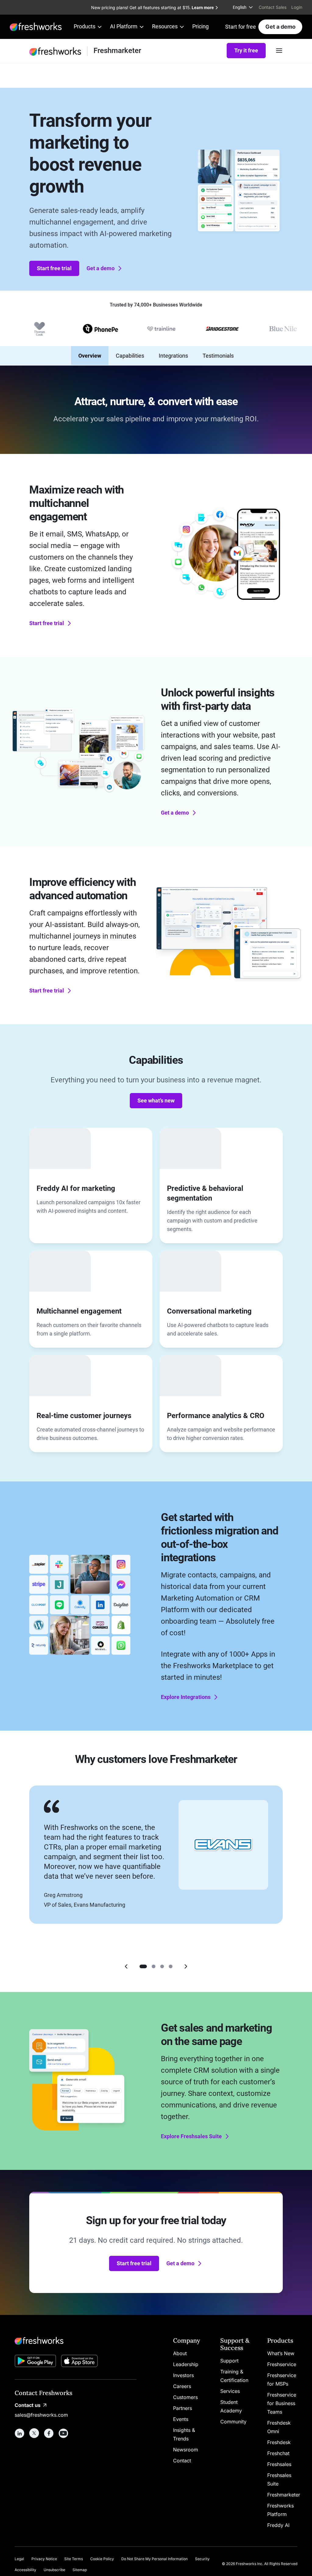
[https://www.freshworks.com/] (36, 27)
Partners (183, 2408)
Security (202, 2559)
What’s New (281, 2353)
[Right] (186, 1966)
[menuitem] (243, 7)
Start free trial (54, 268)
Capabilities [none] (130, 356)
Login (297, 7)
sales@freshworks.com (41, 2415)
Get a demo (280, 27)
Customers (185, 2397)
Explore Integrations (186, 1697)
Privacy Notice (44, 2559)
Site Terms (74, 2559)
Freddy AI (278, 2525)
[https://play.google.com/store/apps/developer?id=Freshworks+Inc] (35, 2362)
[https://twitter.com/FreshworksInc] (34, 2433)
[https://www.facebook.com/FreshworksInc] (49, 2433)
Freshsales (279, 2464)
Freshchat (278, 2453)
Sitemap (80, 2570)
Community (233, 2422)
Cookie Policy (102, 2559)
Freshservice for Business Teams (282, 2403)
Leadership (186, 2364)
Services (230, 2391)
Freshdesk (279, 2442)
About (180, 2353)
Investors (183, 2375)
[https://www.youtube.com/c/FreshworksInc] (63, 2433)
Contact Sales (273, 7)
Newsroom (186, 2450)
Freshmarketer (284, 2495)
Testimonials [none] (218, 356)
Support (229, 2361)
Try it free (246, 50)
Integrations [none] (173, 356)
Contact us (28, 2405)
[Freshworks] (76, 2341)
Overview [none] (90, 356)
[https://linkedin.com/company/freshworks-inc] (19, 2433)
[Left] (126, 1966)
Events (181, 2419)
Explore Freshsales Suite (191, 2136)
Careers (182, 2386)
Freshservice (282, 2364)
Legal (19, 2559)
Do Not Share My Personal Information (154, 2559)
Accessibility (25, 2570)
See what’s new (156, 1100)
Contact (182, 2461)
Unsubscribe (54, 2570)
